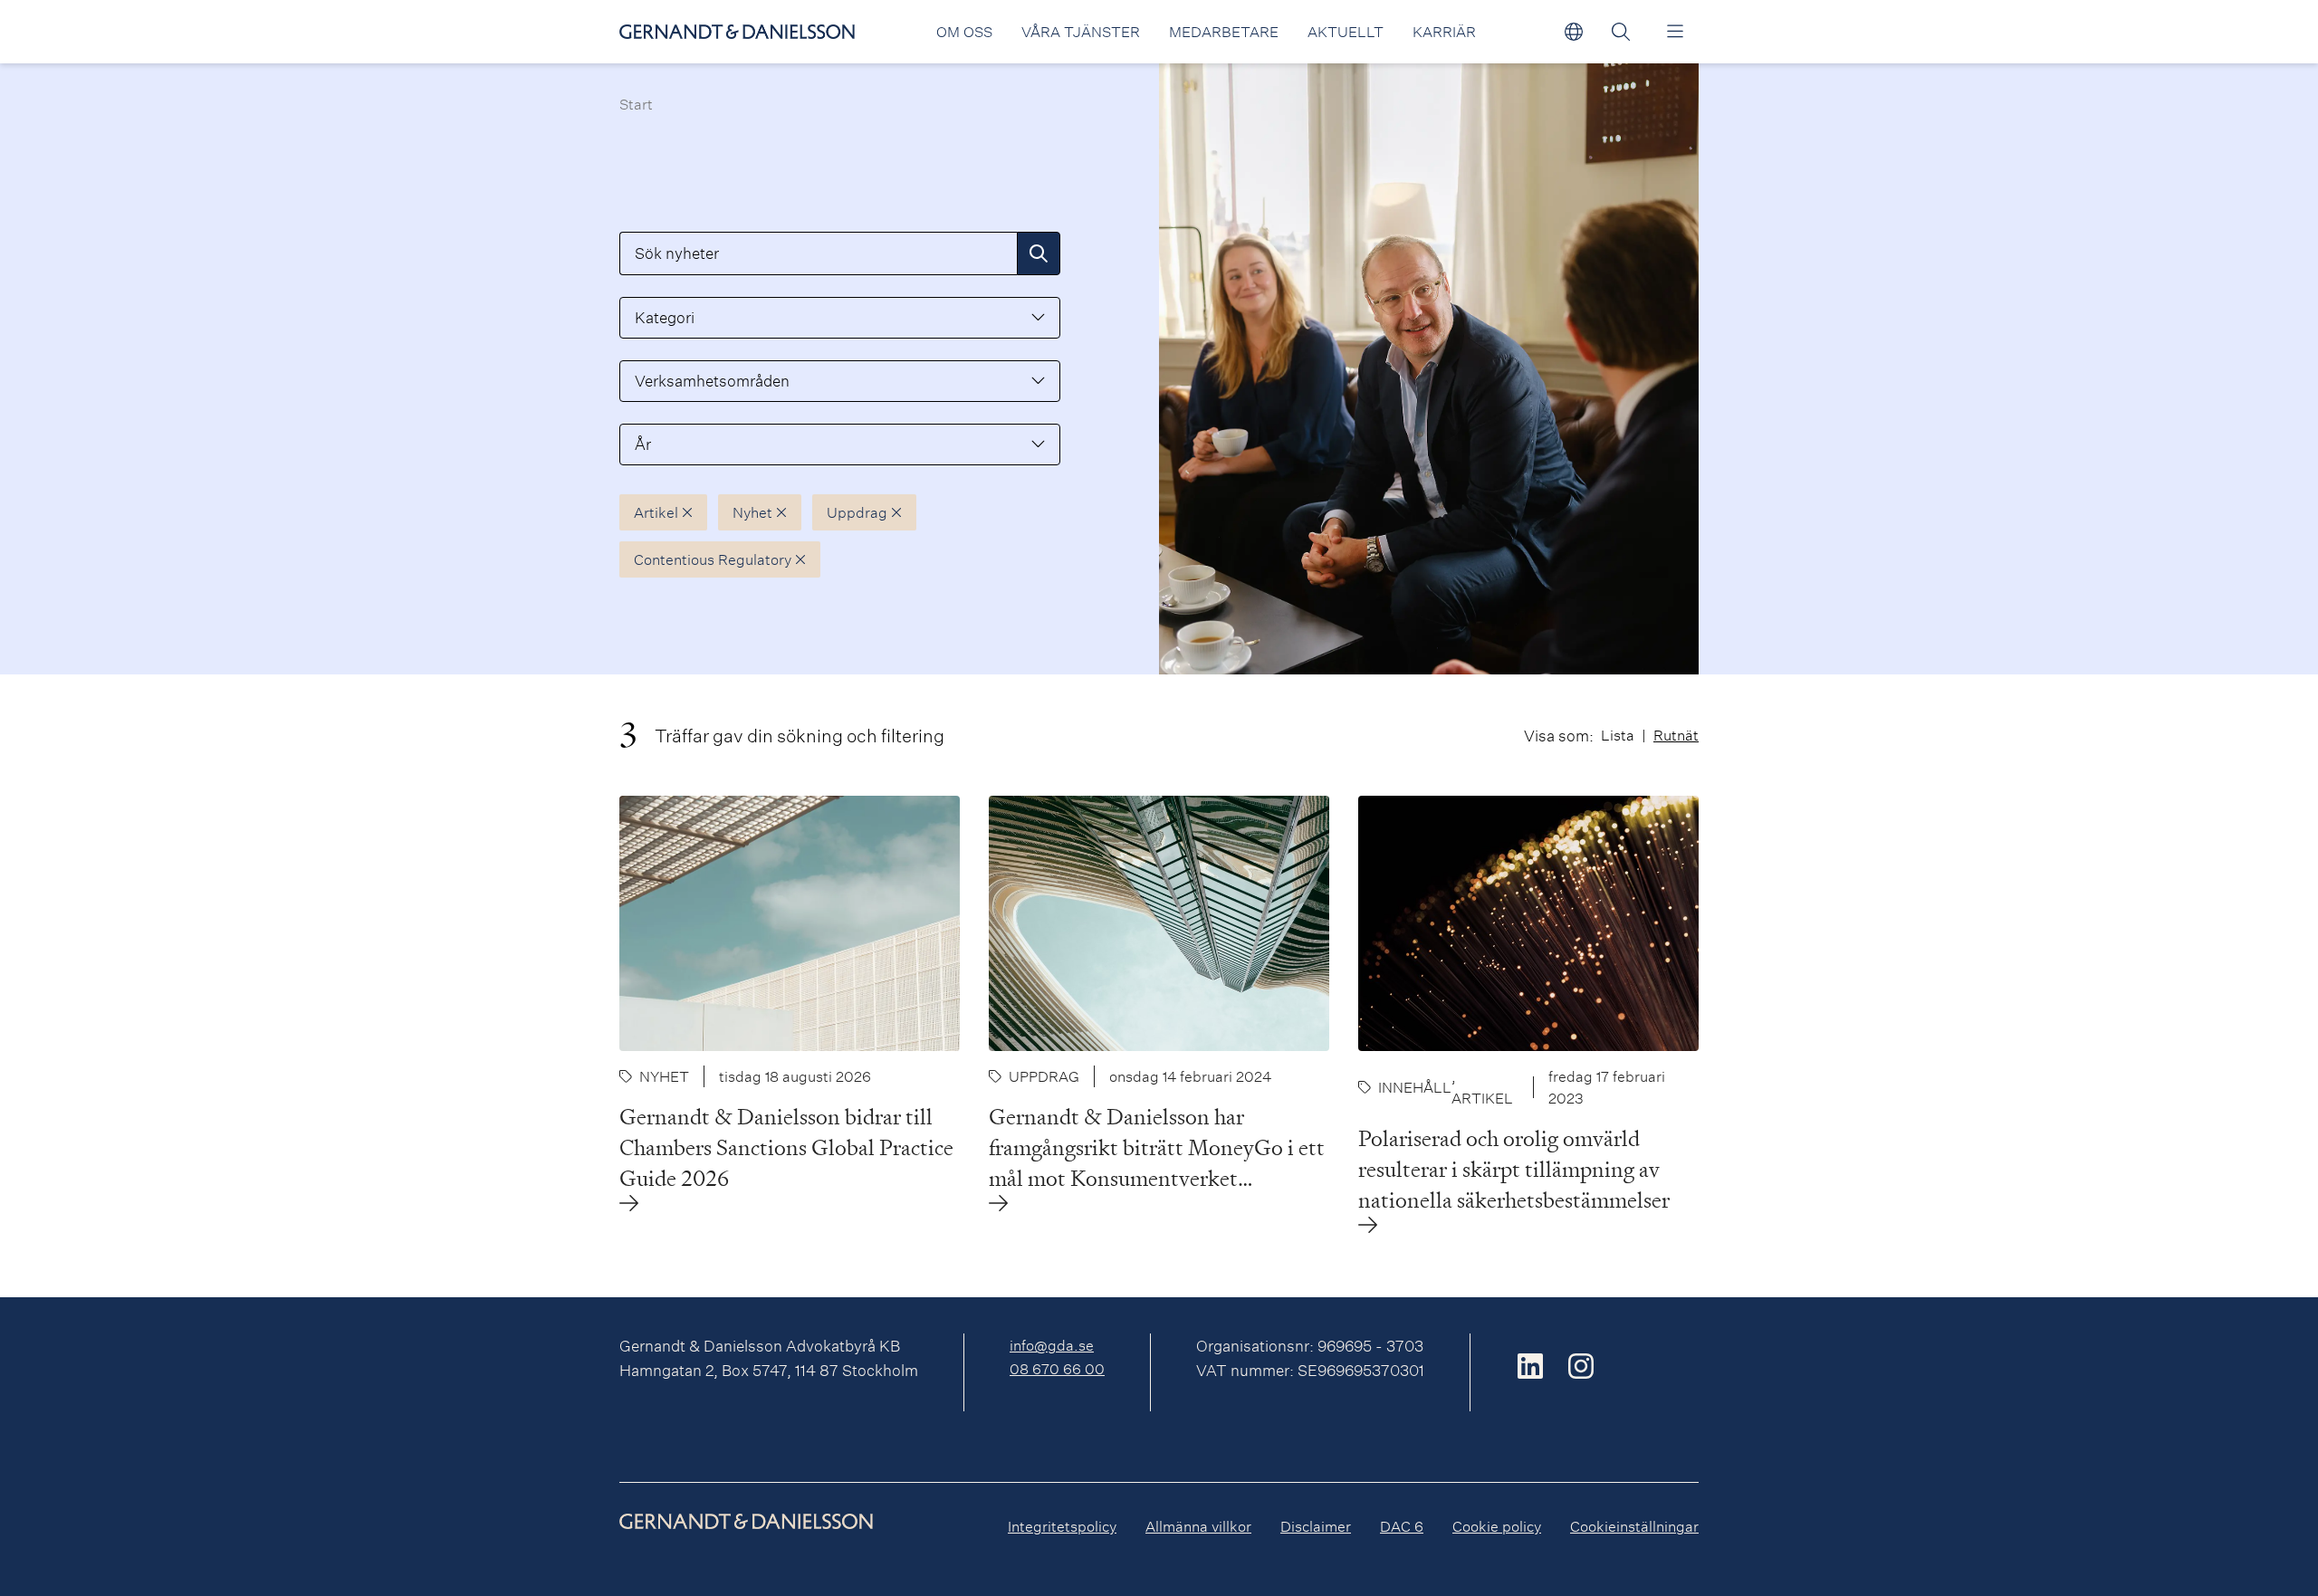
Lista (1618, 735)
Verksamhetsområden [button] (712, 381)
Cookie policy (1497, 1526)
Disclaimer (1316, 1526)
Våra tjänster (1081, 31)
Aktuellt (1346, 31)
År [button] (643, 444)
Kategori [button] (665, 317)
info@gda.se (1052, 1345)
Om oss (964, 31)
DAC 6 (1402, 1526)
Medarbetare (1224, 31)
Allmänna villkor (1198, 1526)
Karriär (1444, 31)
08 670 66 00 (1057, 1368)
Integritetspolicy (1062, 1526)
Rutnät (1676, 735)
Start (636, 104)
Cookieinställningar (1634, 1526)
